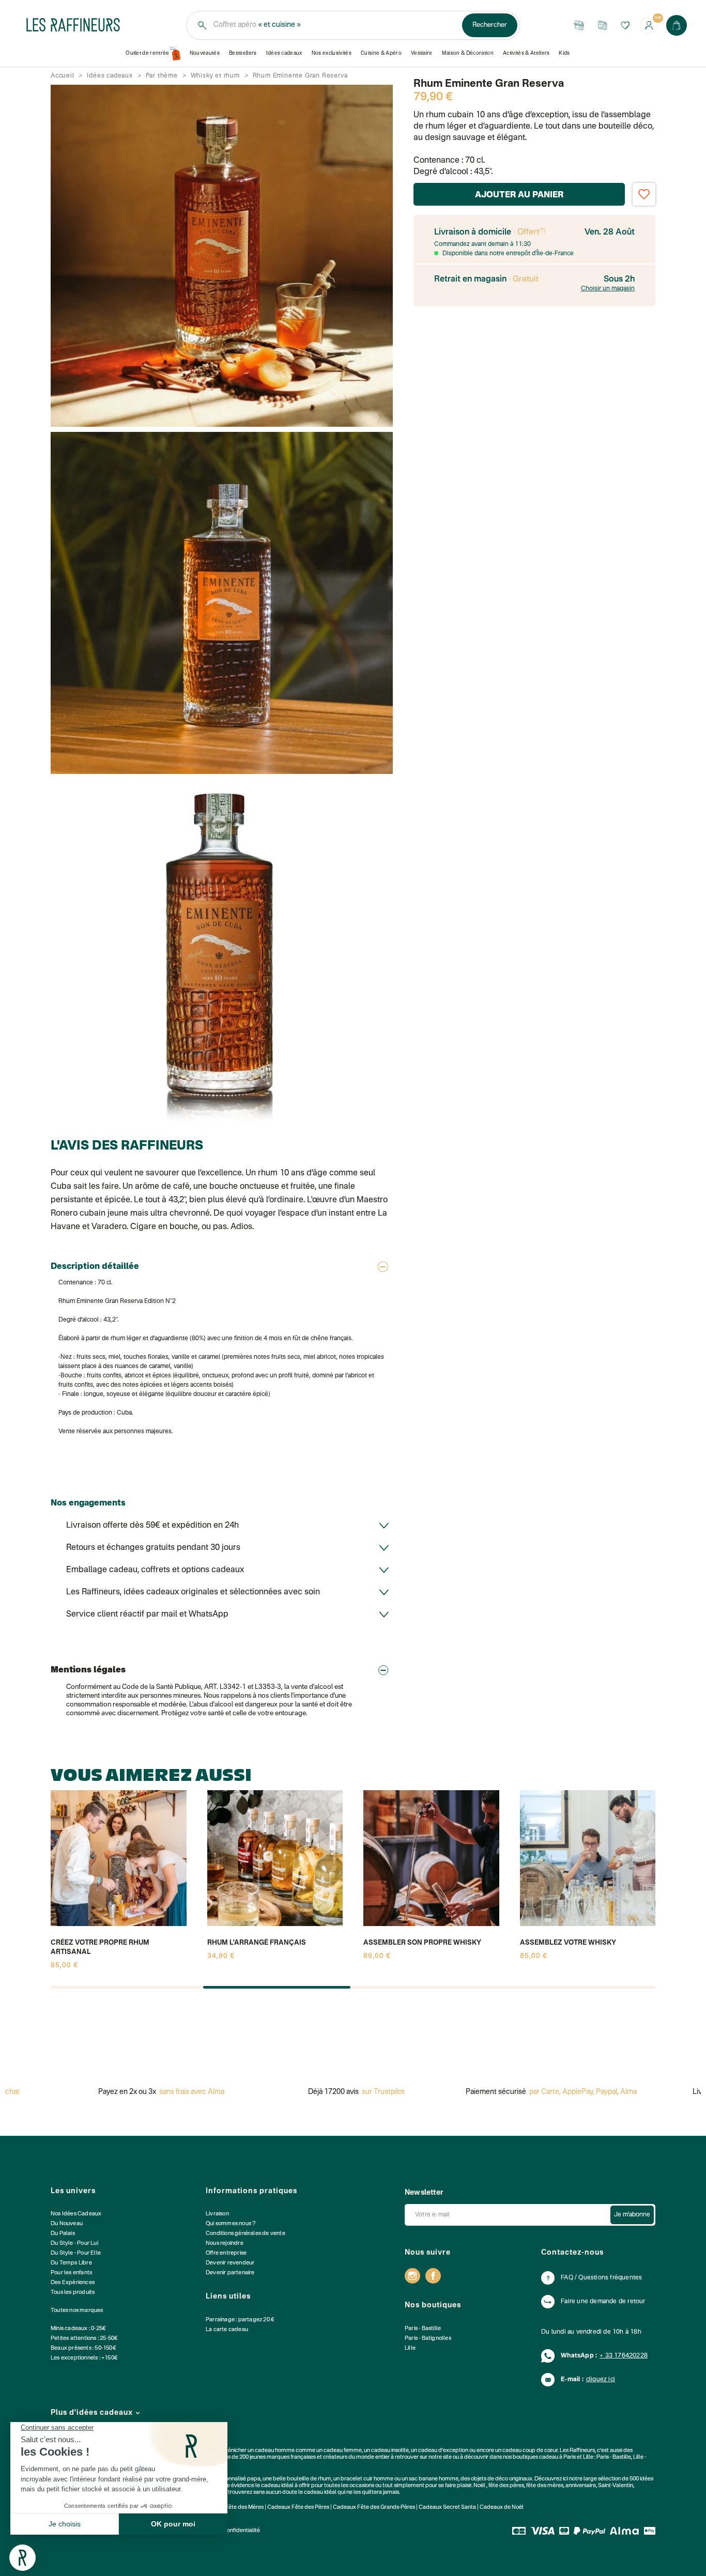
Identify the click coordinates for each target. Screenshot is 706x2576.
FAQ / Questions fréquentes (601, 2278)
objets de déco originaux (502, 2479)
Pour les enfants (71, 2273)
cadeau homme (275, 2451)
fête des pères (506, 2486)
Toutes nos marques (77, 2311)
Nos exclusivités (332, 53)
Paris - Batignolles (428, 2339)
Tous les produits (73, 2293)
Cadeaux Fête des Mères (232, 2508)
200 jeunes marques (264, 2457)
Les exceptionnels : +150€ (84, 2358)
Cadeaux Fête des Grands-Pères (374, 2508)
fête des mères (545, 2486)
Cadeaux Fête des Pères (298, 2508)
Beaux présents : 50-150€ (83, 2348)
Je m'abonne (632, 2215)
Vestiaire (422, 53)
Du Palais (63, 2234)
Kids (564, 53)
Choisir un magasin (608, 289)
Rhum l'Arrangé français (257, 1943)
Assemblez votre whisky (568, 1943)
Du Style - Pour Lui (74, 2244)
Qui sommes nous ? (231, 2224)
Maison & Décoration (468, 53)
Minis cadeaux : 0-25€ (78, 2329)
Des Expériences (73, 2283)
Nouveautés (205, 53)
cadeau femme (343, 2451)
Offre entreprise (226, 2253)
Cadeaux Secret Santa (447, 2508)
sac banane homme (434, 2479)
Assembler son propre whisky (422, 1943)
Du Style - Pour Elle (76, 2253)
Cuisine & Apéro (381, 53)
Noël (479, 2486)
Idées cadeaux (284, 53)
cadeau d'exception (443, 2451)
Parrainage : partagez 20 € (240, 2320)
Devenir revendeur (230, 2263)
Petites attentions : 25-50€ (84, 2339)
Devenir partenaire (230, 2273)
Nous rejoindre (225, 2244)
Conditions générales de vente (245, 2234)
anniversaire (581, 2486)
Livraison (217, 2214)
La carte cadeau (227, 2330)
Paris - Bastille (423, 2329)
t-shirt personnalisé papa (229, 2479)
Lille (410, 2348)
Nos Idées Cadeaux (76, 2214)
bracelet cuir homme (367, 2479)
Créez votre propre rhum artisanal (100, 1947)
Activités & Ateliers (526, 53)
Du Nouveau (67, 2224)
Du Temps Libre (71, 2263)
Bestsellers (243, 53)
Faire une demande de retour (603, 2302)
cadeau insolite (390, 2451)
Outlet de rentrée (148, 53)
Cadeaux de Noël (502, 2508)
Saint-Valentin (616, 2486)
